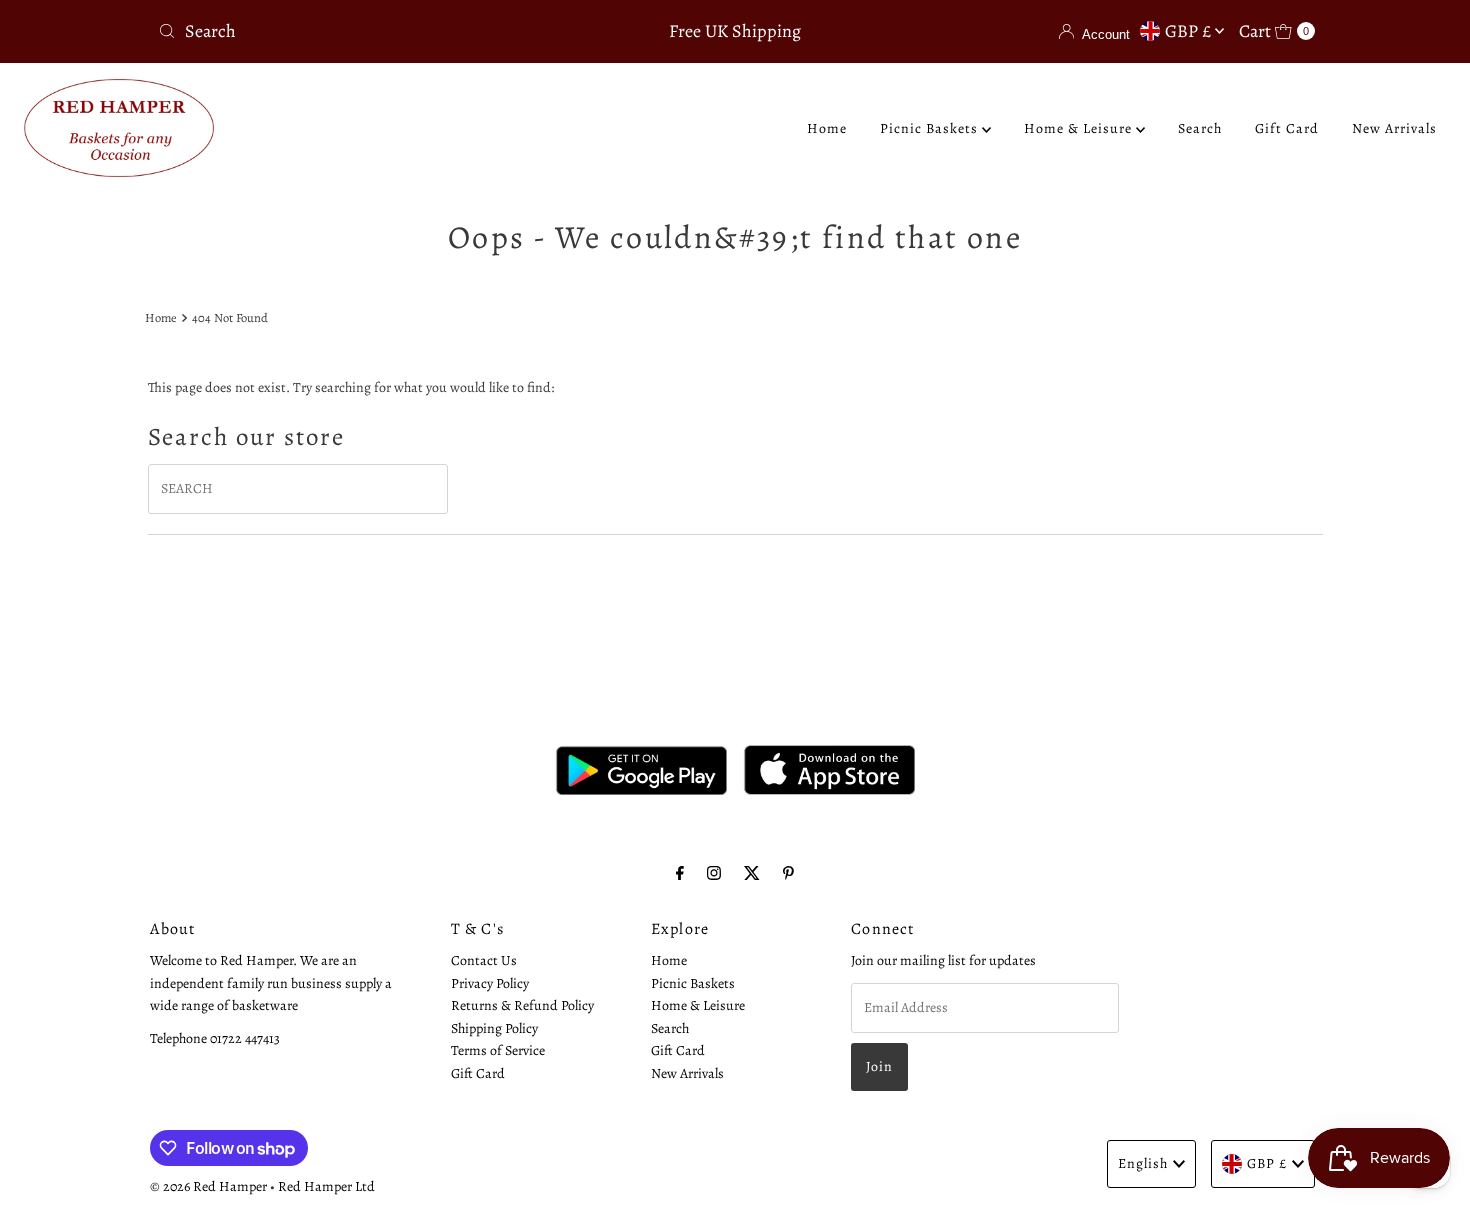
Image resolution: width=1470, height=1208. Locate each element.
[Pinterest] (788, 873)
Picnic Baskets (931, 128)
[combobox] (339, 31)
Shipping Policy (494, 1027)
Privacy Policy (490, 982)
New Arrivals (1394, 128)
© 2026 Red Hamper (208, 1186)
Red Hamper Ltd (326, 1186)
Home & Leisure (1080, 128)
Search (1200, 128)
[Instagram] (714, 873)
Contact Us (484, 960)
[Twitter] (752, 873)
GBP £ (1190, 31)
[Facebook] (680, 873)
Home (827, 128)
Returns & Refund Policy (522, 1005)
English (1143, 1163)
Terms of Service (498, 1049)
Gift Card (1287, 128)
